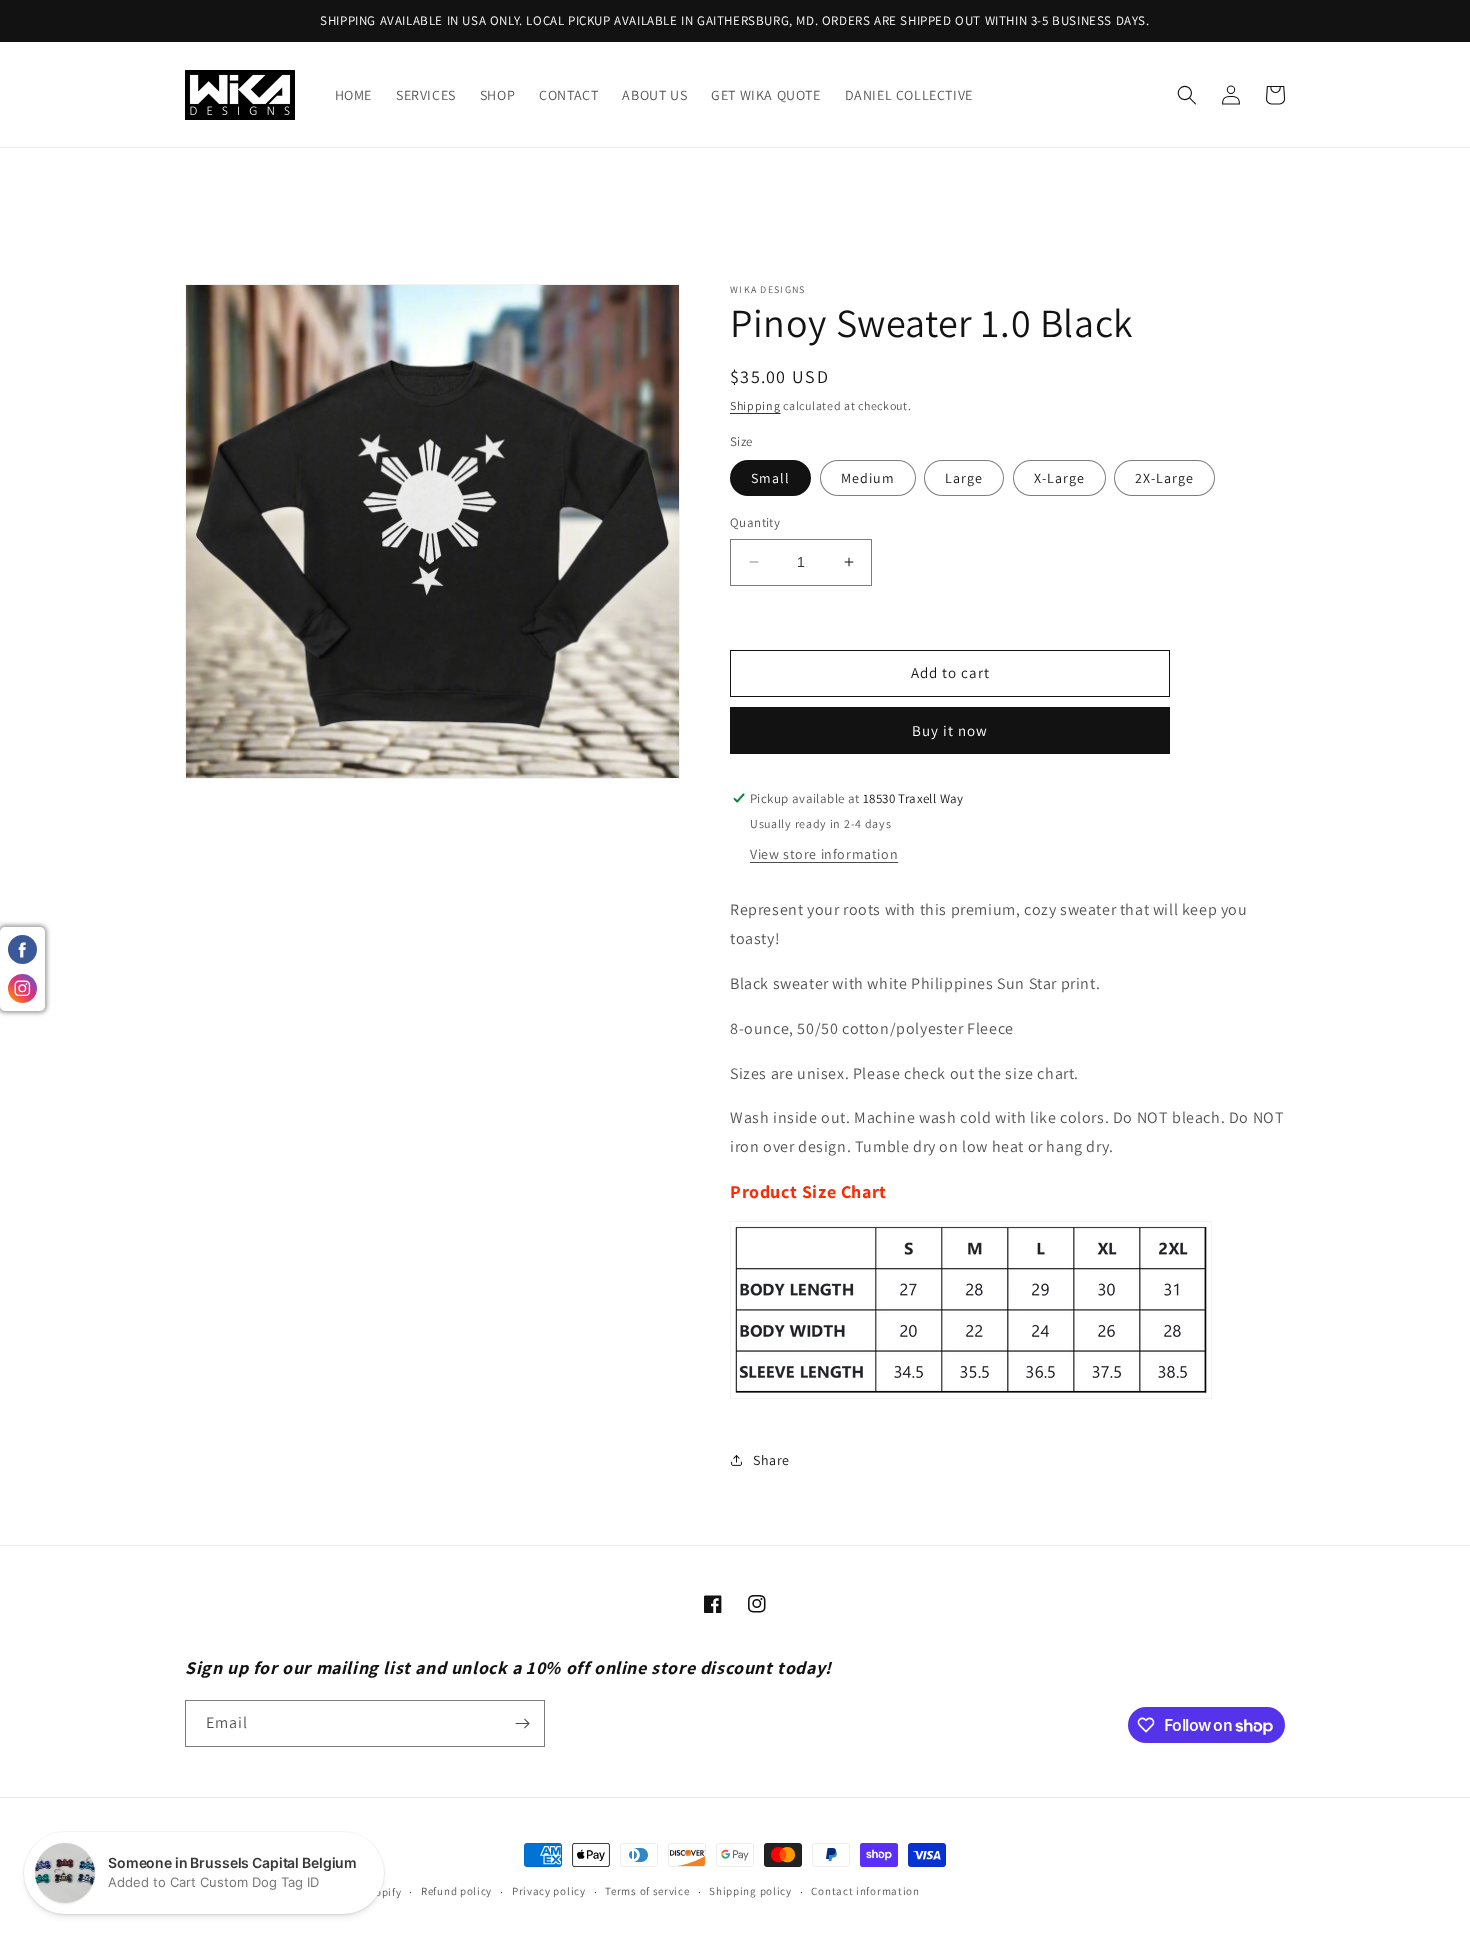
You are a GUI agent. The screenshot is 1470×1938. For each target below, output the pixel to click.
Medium (868, 478)
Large (964, 478)
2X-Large (1164, 478)
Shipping (755, 405)
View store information (824, 854)
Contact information (865, 1891)
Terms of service (647, 1891)
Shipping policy (750, 1891)
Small (770, 478)
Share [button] (771, 1460)
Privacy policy (549, 1891)
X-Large (1059, 478)
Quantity (755, 522)
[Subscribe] (522, 1723)
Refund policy (456, 1891)
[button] (1187, 95)
